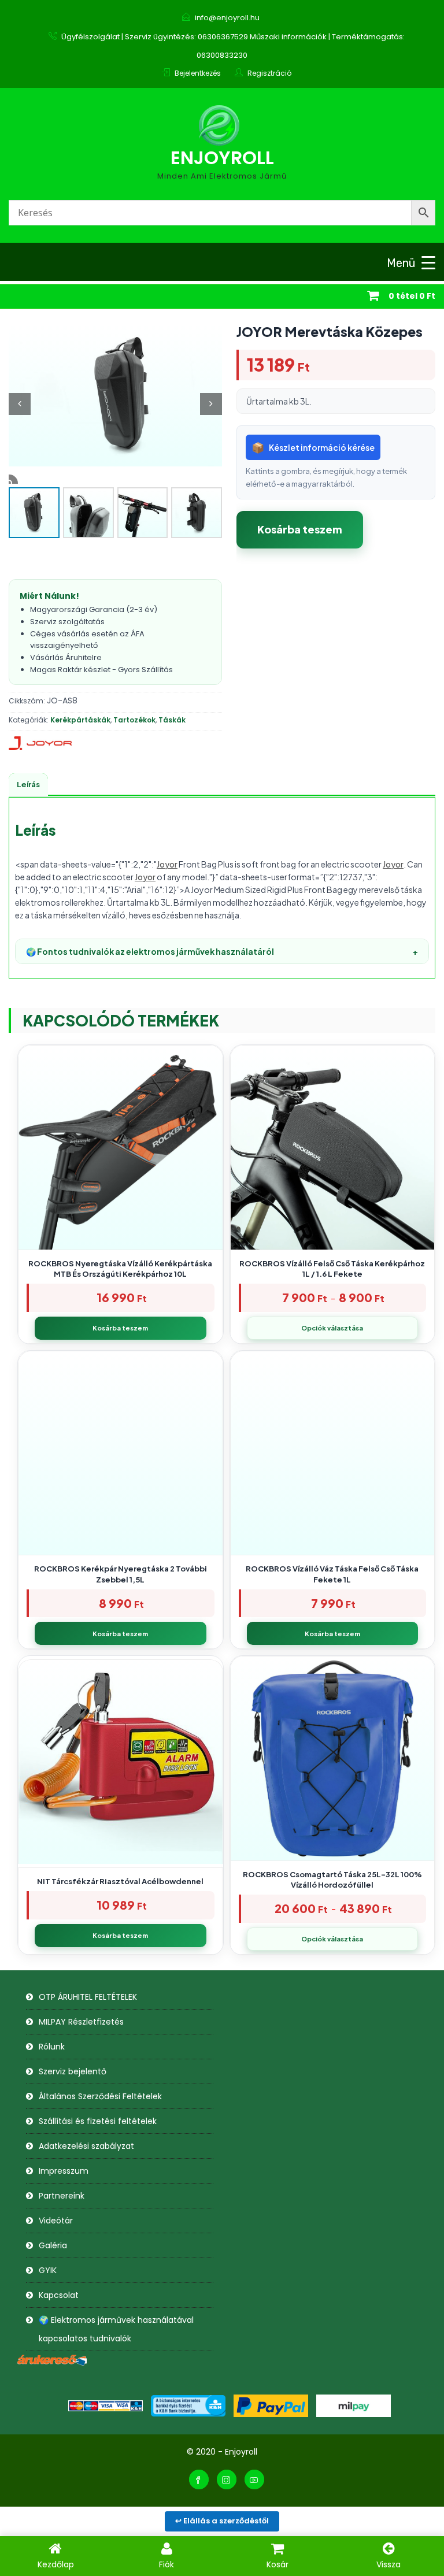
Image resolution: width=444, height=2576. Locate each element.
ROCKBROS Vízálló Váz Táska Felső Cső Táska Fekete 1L (332, 1574)
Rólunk (52, 2047)
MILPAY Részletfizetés (81, 2022)
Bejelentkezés (198, 73)
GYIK (48, 2270)
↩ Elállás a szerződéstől (222, 2521)
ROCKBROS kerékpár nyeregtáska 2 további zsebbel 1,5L (121, 1574)
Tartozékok (134, 720)
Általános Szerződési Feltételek (100, 2096)
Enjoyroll (222, 157)
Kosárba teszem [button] (120, 1328)
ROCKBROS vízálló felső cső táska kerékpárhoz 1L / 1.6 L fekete (332, 1269)
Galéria (53, 2245)
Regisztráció (269, 73)
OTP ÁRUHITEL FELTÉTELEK (88, 1997)
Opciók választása (332, 1328)
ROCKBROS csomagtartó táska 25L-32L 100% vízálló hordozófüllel (332, 1880)
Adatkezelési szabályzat (86, 2146)
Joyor (167, 864)
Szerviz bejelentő (73, 2071)
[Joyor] (40, 743)
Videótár (56, 2221)
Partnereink (62, 2196)
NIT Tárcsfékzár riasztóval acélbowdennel (120, 1881)
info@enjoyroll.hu (227, 18)
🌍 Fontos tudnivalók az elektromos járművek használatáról (222, 951)
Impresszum (64, 2171)
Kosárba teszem (300, 529)
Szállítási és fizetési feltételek (98, 2121)
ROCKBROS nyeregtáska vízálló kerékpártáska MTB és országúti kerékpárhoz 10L (120, 1269)
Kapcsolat (59, 2295)
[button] (211, 404)
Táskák (172, 720)
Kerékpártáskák (80, 720)
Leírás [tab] (28, 784)
